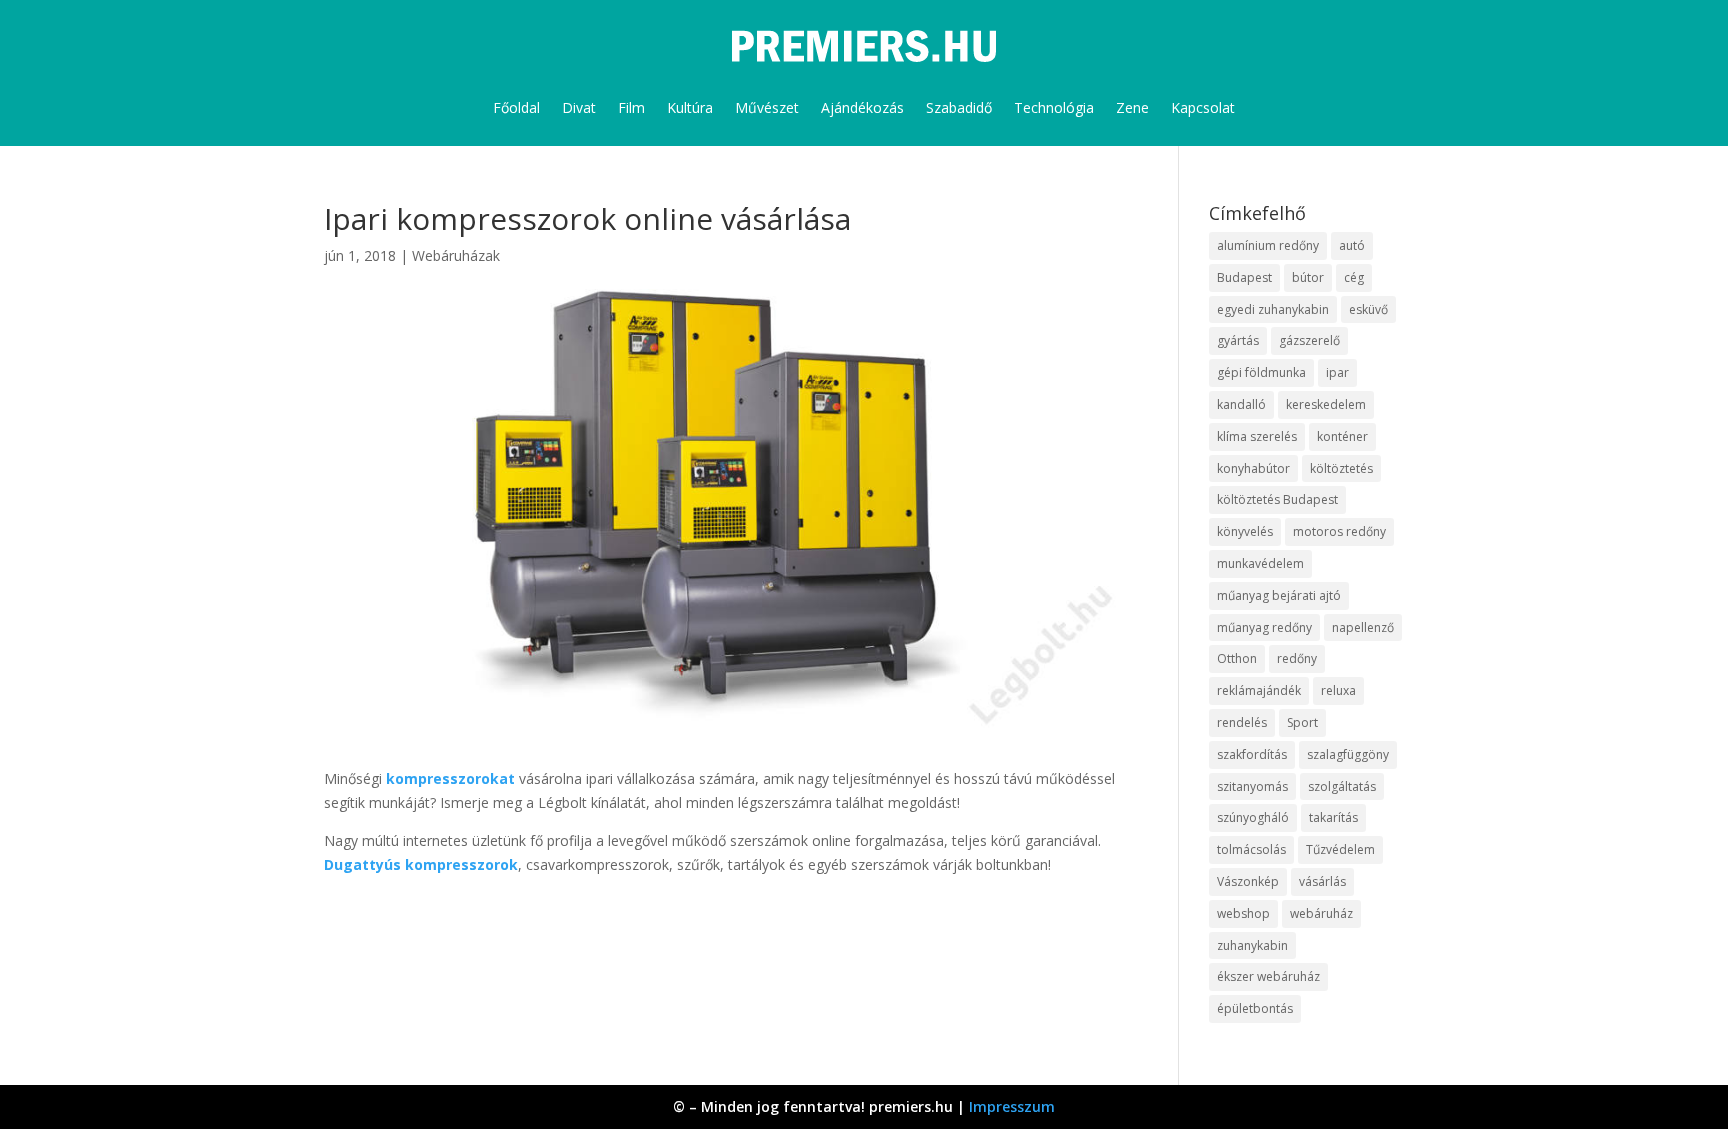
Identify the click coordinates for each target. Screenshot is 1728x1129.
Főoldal (516, 107)
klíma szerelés (1257, 436)
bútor (1308, 277)
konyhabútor (1253, 468)
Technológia (1054, 107)
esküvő (1368, 309)
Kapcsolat (1203, 107)
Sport (1302, 722)
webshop (1243, 913)
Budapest (1244, 277)
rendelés (1242, 722)
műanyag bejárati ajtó (1279, 595)
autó (1352, 245)
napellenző (1363, 627)
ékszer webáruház (1268, 976)
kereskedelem (1326, 404)
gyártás (1238, 340)
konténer (1342, 436)
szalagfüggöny (1348, 754)
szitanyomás (1252, 786)
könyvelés (1245, 531)
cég (1354, 277)
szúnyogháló (1253, 817)
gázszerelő (1309, 340)
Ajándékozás (862, 107)
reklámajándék (1259, 690)
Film (631, 107)
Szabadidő (959, 107)
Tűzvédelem (1340, 849)
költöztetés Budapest (1277, 499)
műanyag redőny (1264, 627)
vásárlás (1322, 881)
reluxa (1338, 690)
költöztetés (1341, 468)
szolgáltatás (1342, 786)
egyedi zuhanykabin (1273, 309)
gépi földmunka (1261, 372)
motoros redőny (1339, 531)
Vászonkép (1248, 881)
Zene (1132, 107)
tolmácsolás (1251, 849)
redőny (1297, 658)
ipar (1337, 372)
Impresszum (1012, 1106)
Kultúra (690, 107)
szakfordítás (1252, 754)
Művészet (767, 107)
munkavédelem (1260, 563)
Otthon (1237, 658)
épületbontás (1255, 1008)
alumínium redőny (1268, 245)
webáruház (1321, 913)
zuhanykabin (1252, 945)
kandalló (1241, 404)
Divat (579, 107)
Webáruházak (456, 255)
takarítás (1333, 817)
